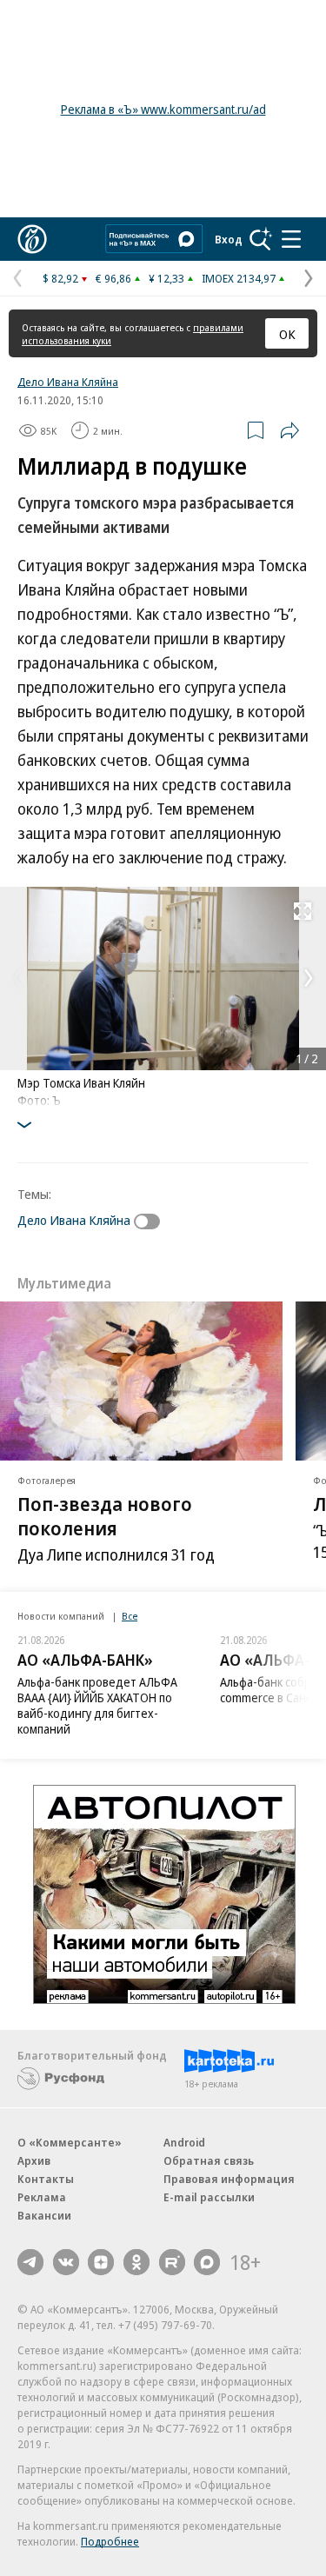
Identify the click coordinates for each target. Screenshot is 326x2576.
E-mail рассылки (209, 2197)
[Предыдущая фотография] (17, 978)
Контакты (46, 2179)
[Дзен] (101, 2262)
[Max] (207, 2262)
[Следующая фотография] (309, 978)
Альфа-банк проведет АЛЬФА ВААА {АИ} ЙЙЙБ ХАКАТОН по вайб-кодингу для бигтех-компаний (97, 1705)
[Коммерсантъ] (32, 239)
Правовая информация (229, 2179)
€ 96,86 (113, 278)
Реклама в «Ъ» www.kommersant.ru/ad (163, 109)
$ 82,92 (60, 278)
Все (130, 1616)
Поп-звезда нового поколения (105, 1515)
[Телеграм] (30, 2262)
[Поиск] (261, 239)
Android (184, 2142)
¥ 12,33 (166, 278)
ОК (287, 334)
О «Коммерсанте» (70, 2142)
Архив (34, 2160)
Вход (229, 239)
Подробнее (110, 2541)
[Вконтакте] (66, 2262)
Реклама (42, 2197)
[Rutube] (172, 2262)
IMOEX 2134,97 (239, 278)
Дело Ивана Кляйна (68, 382)
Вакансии (44, 2215)
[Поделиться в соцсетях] (289, 430)
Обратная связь (209, 2160)
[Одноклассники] (136, 2262)
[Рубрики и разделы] (291, 239)
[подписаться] (151, 1221)
